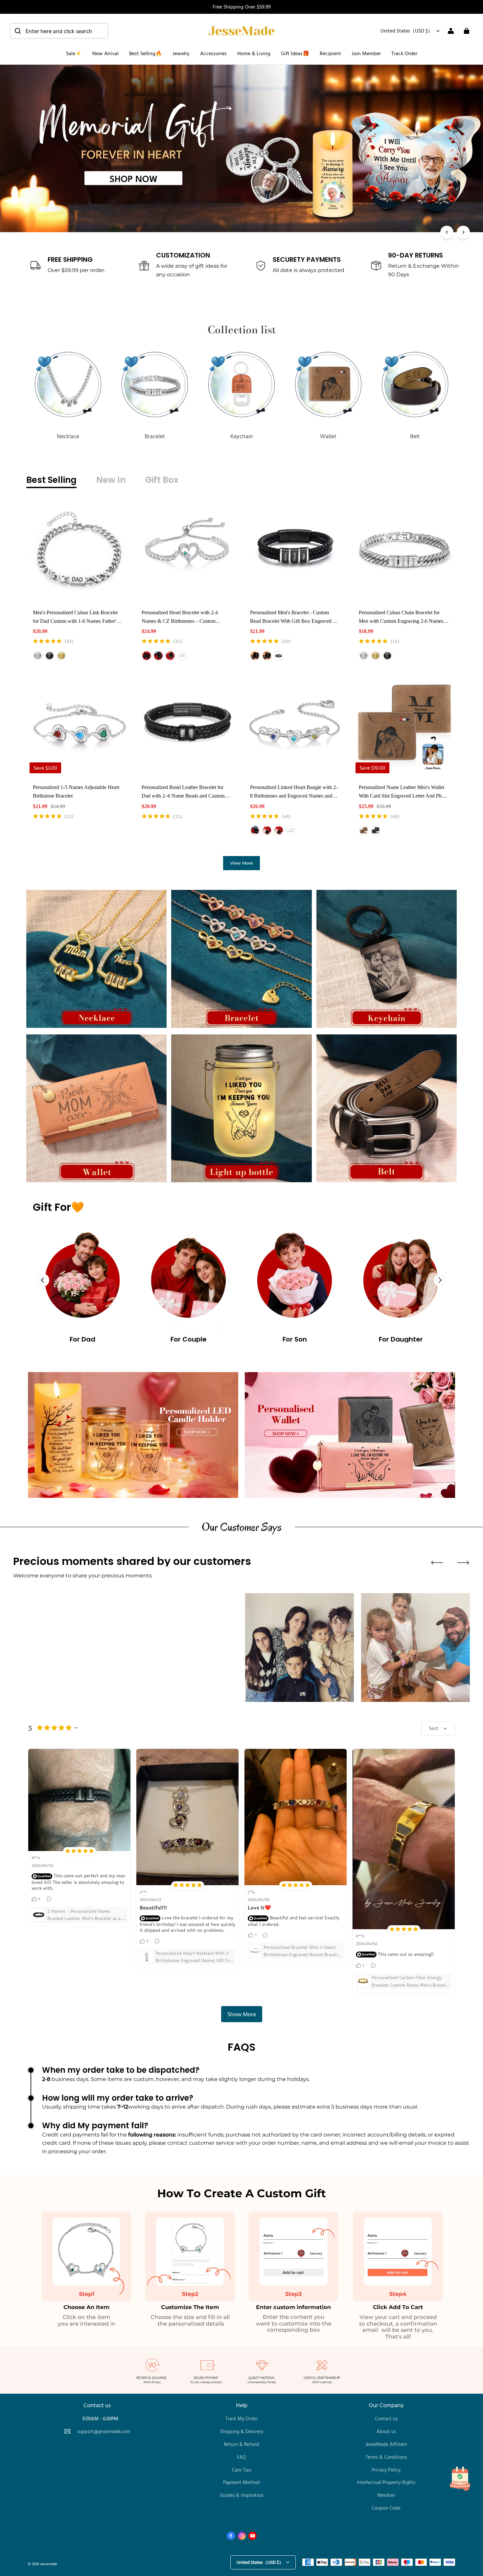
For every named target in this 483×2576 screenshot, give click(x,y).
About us (386, 2431)
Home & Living (254, 53)
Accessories (213, 53)
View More (241, 863)
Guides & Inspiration (242, 2495)
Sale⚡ (74, 53)
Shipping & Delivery (242, 2431)
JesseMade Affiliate (386, 2444)
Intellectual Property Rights (386, 2482)
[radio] (38, 656)
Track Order (404, 53)
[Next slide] (440, 1280)
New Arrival (105, 53)
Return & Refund (241, 2444)
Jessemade (49, 2564)
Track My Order (242, 2418)
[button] (59, 31)
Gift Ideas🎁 (295, 53)
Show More (242, 2014)
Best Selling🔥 (146, 53)
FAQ (241, 2457)
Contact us (386, 2418)
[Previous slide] (43, 1280)
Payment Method (241, 2482)
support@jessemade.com (104, 2431)
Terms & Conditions (386, 2457)
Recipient (330, 53)
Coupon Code (386, 2508)
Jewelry (181, 53)
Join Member (366, 53)
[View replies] (50, 1899)
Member (386, 2495)
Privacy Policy (386, 2470)
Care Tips (242, 2470)
